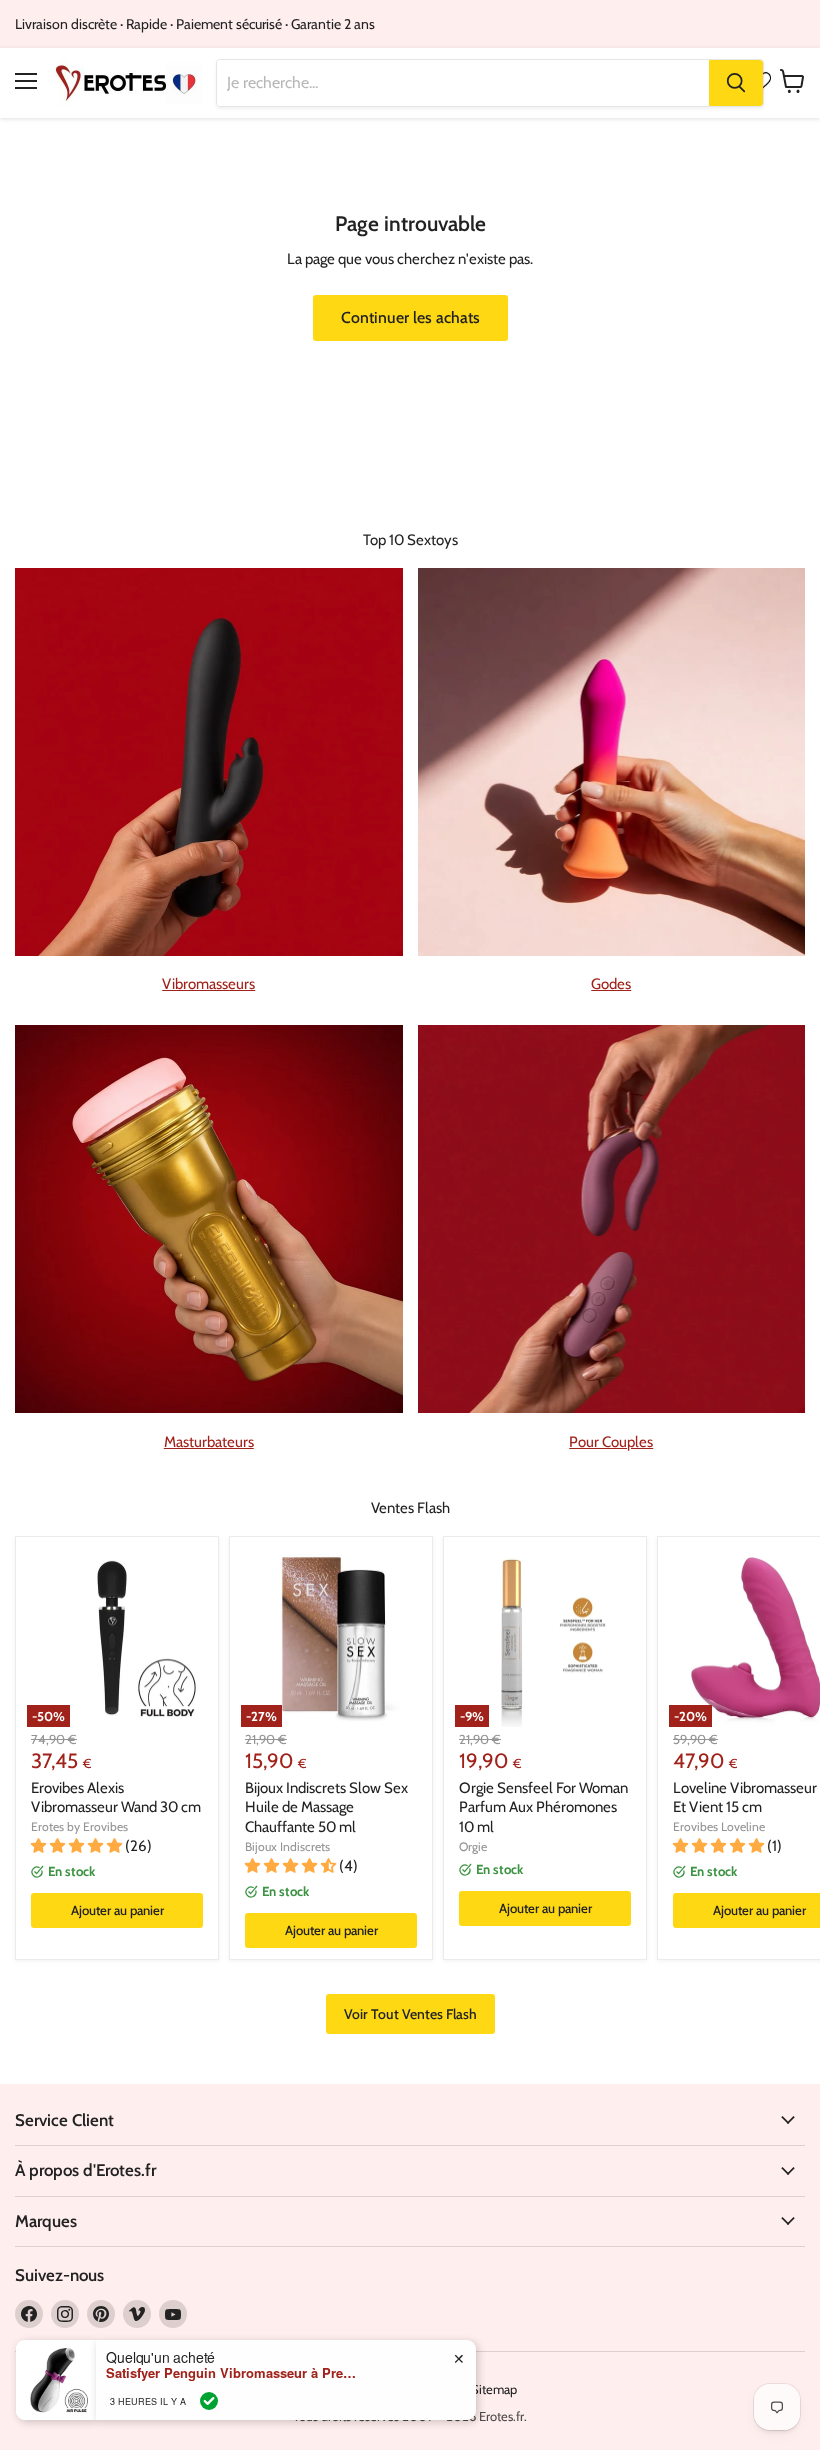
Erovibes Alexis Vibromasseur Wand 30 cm (116, 1798)
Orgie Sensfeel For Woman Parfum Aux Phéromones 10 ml (543, 1807)
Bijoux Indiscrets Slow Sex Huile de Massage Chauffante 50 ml (326, 1807)
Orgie (473, 1846)
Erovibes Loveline (719, 1826)
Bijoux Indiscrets (287, 1846)
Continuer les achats (410, 317)
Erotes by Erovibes (79, 1826)
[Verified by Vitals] (209, 2401)
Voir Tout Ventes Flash (410, 2014)
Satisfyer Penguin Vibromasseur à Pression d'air (231, 2373)
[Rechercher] (736, 83)
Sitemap (494, 2389)
